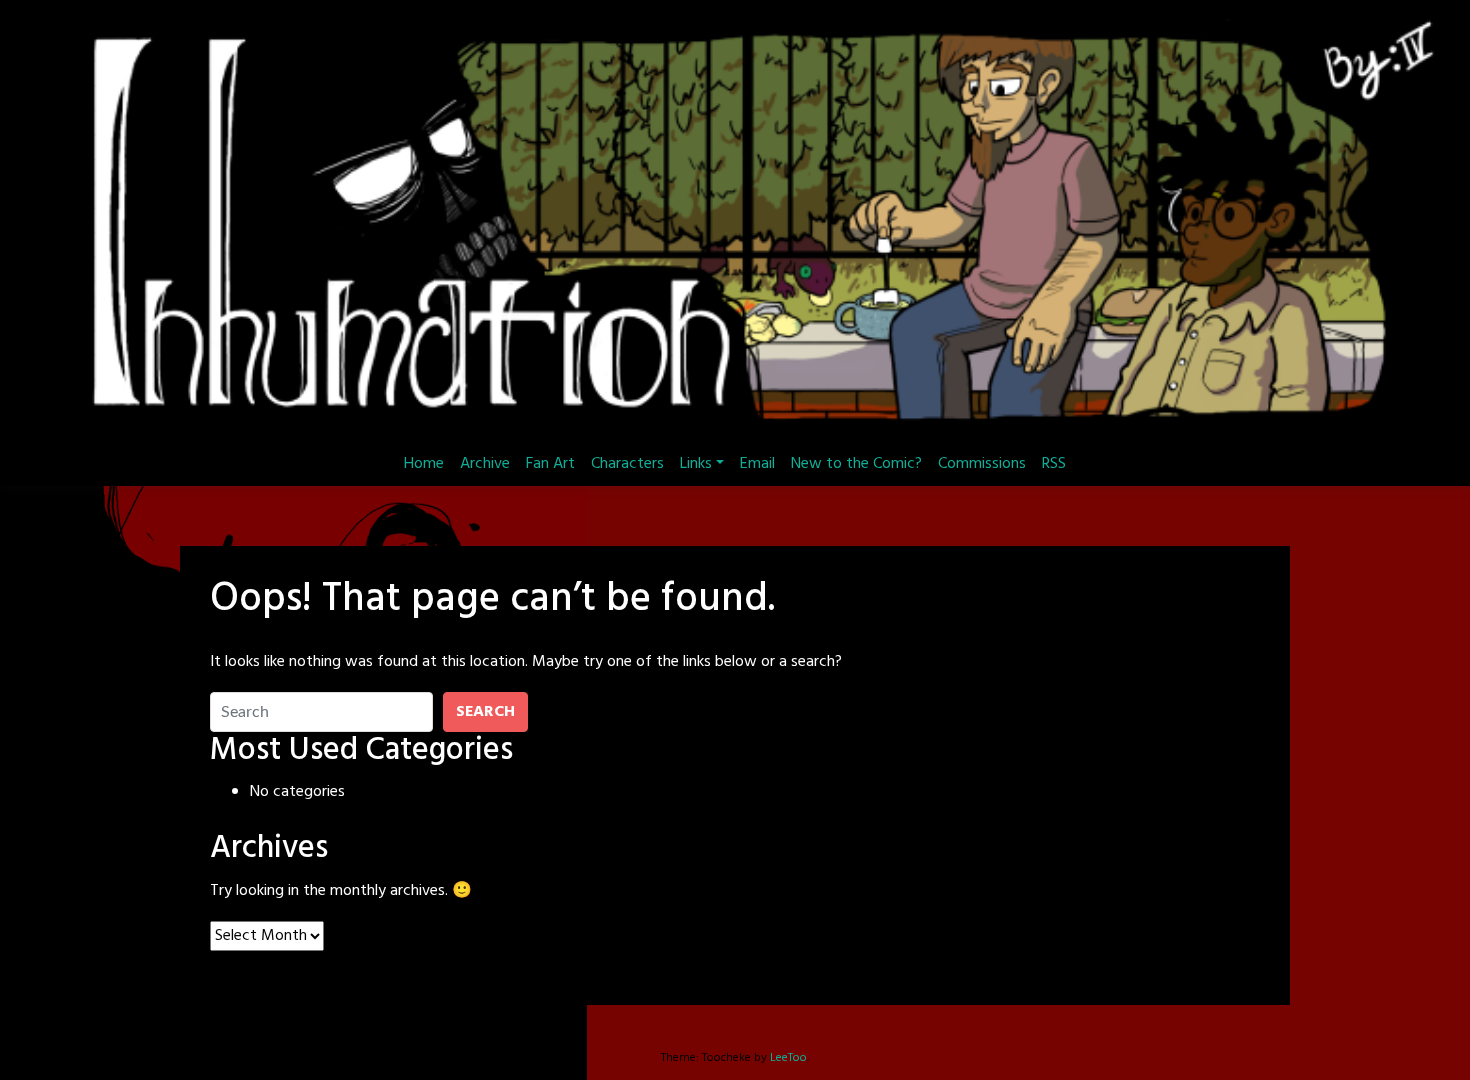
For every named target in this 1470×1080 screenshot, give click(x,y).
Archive (485, 464)
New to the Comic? (856, 464)
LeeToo (788, 1058)
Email (757, 464)
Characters (627, 464)
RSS (1054, 464)
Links (696, 464)
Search (485, 712)
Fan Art (550, 464)
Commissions (982, 464)
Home (424, 464)
